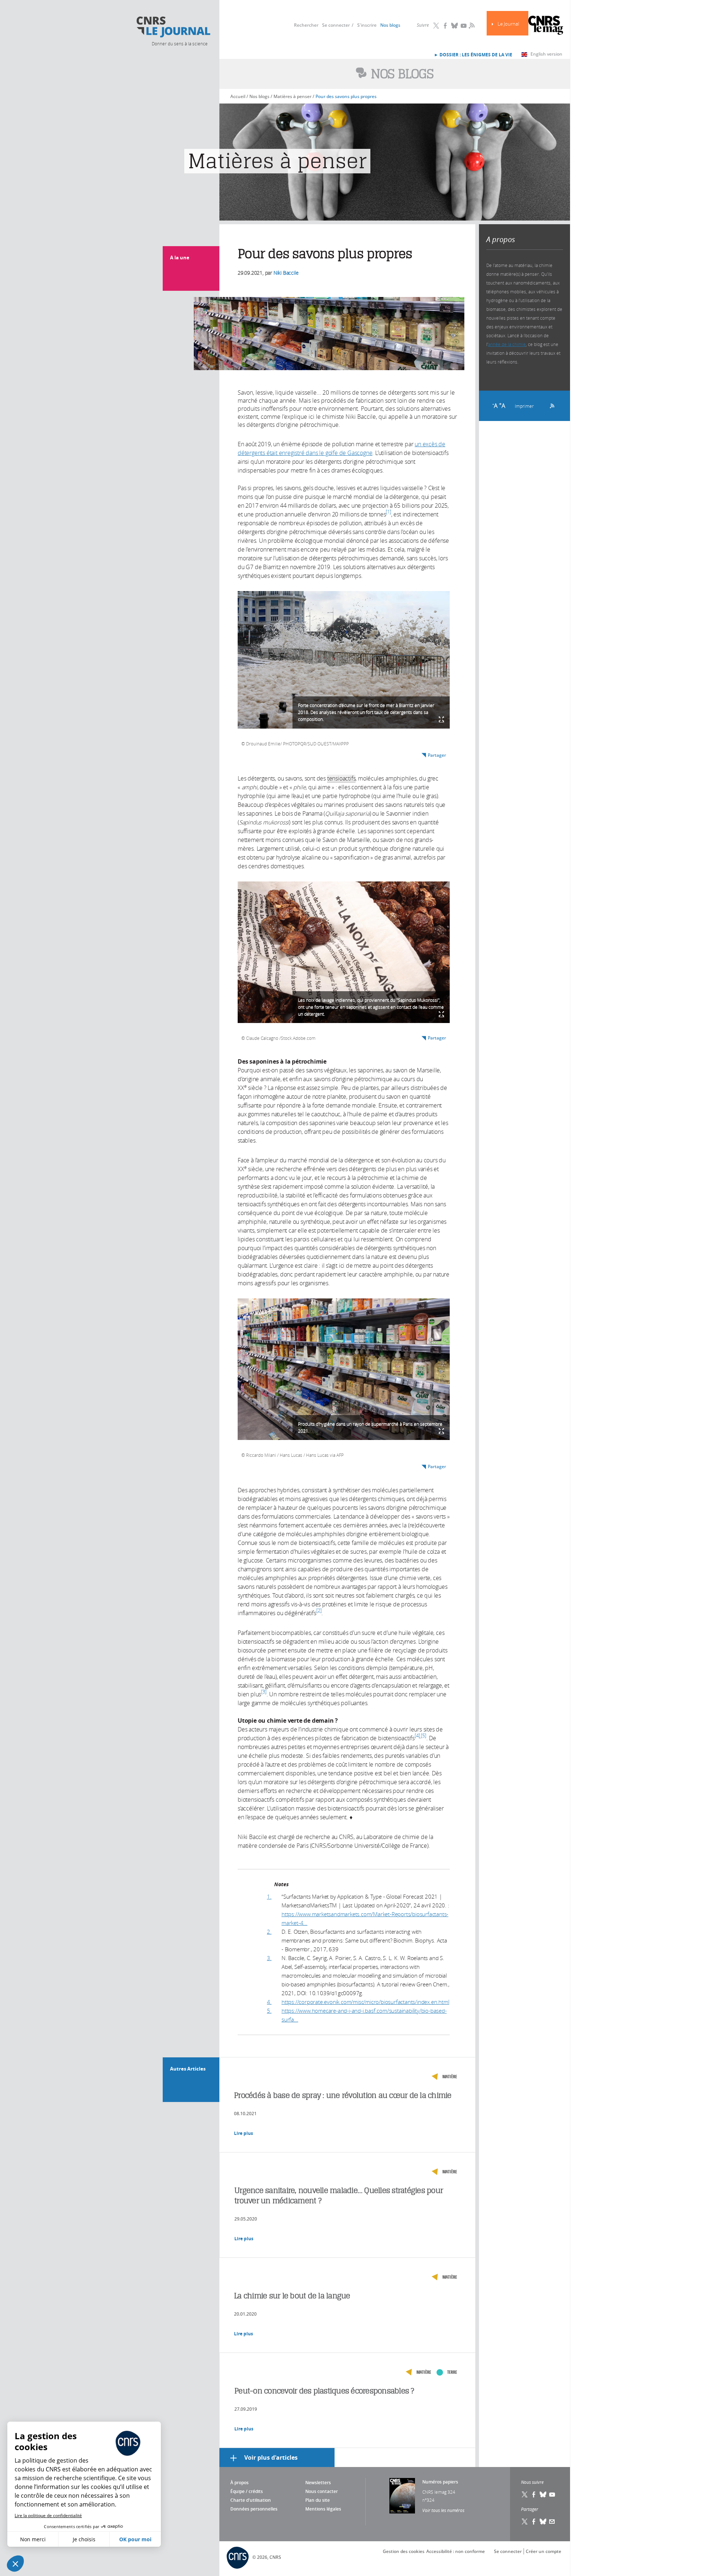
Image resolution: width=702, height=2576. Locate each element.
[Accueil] (173, 27)
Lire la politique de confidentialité (48, 2515)
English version (546, 54)
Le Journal (508, 24)
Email (552, 2522)
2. (269, 1932)
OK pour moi (135, 2539)
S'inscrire (367, 25)
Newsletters (318, 2483)
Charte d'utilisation (251, 2500)
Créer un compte (544, 2551)
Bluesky (454, 26)
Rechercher (306, 25)
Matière (450, 2077)
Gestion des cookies (404, 2551)
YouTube (464, 26)
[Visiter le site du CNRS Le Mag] (546, 26)
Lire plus (244, 2133)
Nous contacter (322, 2491)
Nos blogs (390, 25)
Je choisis (84, 2539)
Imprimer (524, 406)
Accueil (238, 96)
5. (269, 2011)
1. (269, 1896)
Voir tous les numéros (443, 2510)
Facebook (445, 26)
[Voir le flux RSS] (550, 405)
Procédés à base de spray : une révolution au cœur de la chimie (343, 2095)
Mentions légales (323, 2509)
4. (269, 2002)
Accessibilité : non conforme (456, 2551)
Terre (452, 2372)
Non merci (33, 2539)
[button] (15, 2564)
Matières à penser (292, 96)
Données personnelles (254, 2509)
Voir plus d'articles (271, 2457)
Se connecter (336, 25)
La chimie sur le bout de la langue (292, 2296)
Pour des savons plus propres (346, 96)
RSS (471, 25)
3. (269, 1958)
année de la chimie (507, 344)
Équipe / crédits (247, 2491)
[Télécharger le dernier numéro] (402, 2496)
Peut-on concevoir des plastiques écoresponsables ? (324, 2391)
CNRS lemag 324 (439, 2492)
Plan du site (318, 2500)
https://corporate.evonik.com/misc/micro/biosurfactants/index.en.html (365, 2002)
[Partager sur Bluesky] (543, 2522)
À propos (239, 2483)
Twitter (436, 26)
